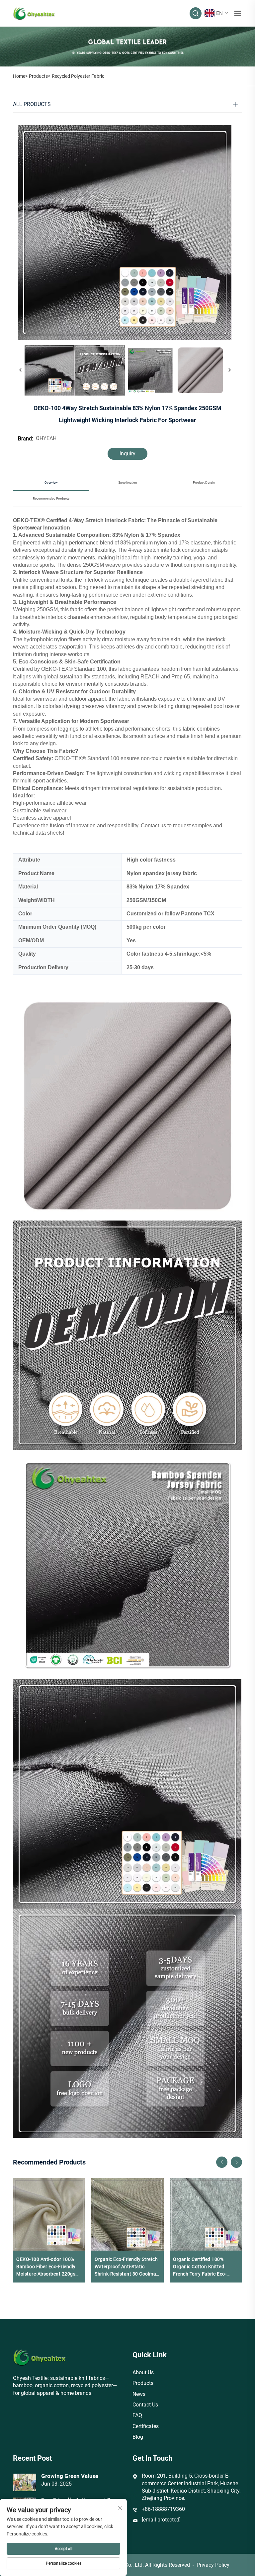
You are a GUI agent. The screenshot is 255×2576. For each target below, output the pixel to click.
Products (38, 76)
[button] (222, 2162)
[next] (229, 370)
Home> (20, 76)
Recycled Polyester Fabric (78, 76)
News (139, 2394)
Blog (138, 2437)
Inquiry (127, 454)
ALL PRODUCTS (32, 104)
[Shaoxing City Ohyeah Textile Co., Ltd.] (34, 13)
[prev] (21, 370)
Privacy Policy (213, 2565)
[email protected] (161, 2520)
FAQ (137, 2415)
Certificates (146, 2426)
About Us (143, 2372)
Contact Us (145, 2405)
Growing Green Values (70, 2476)
